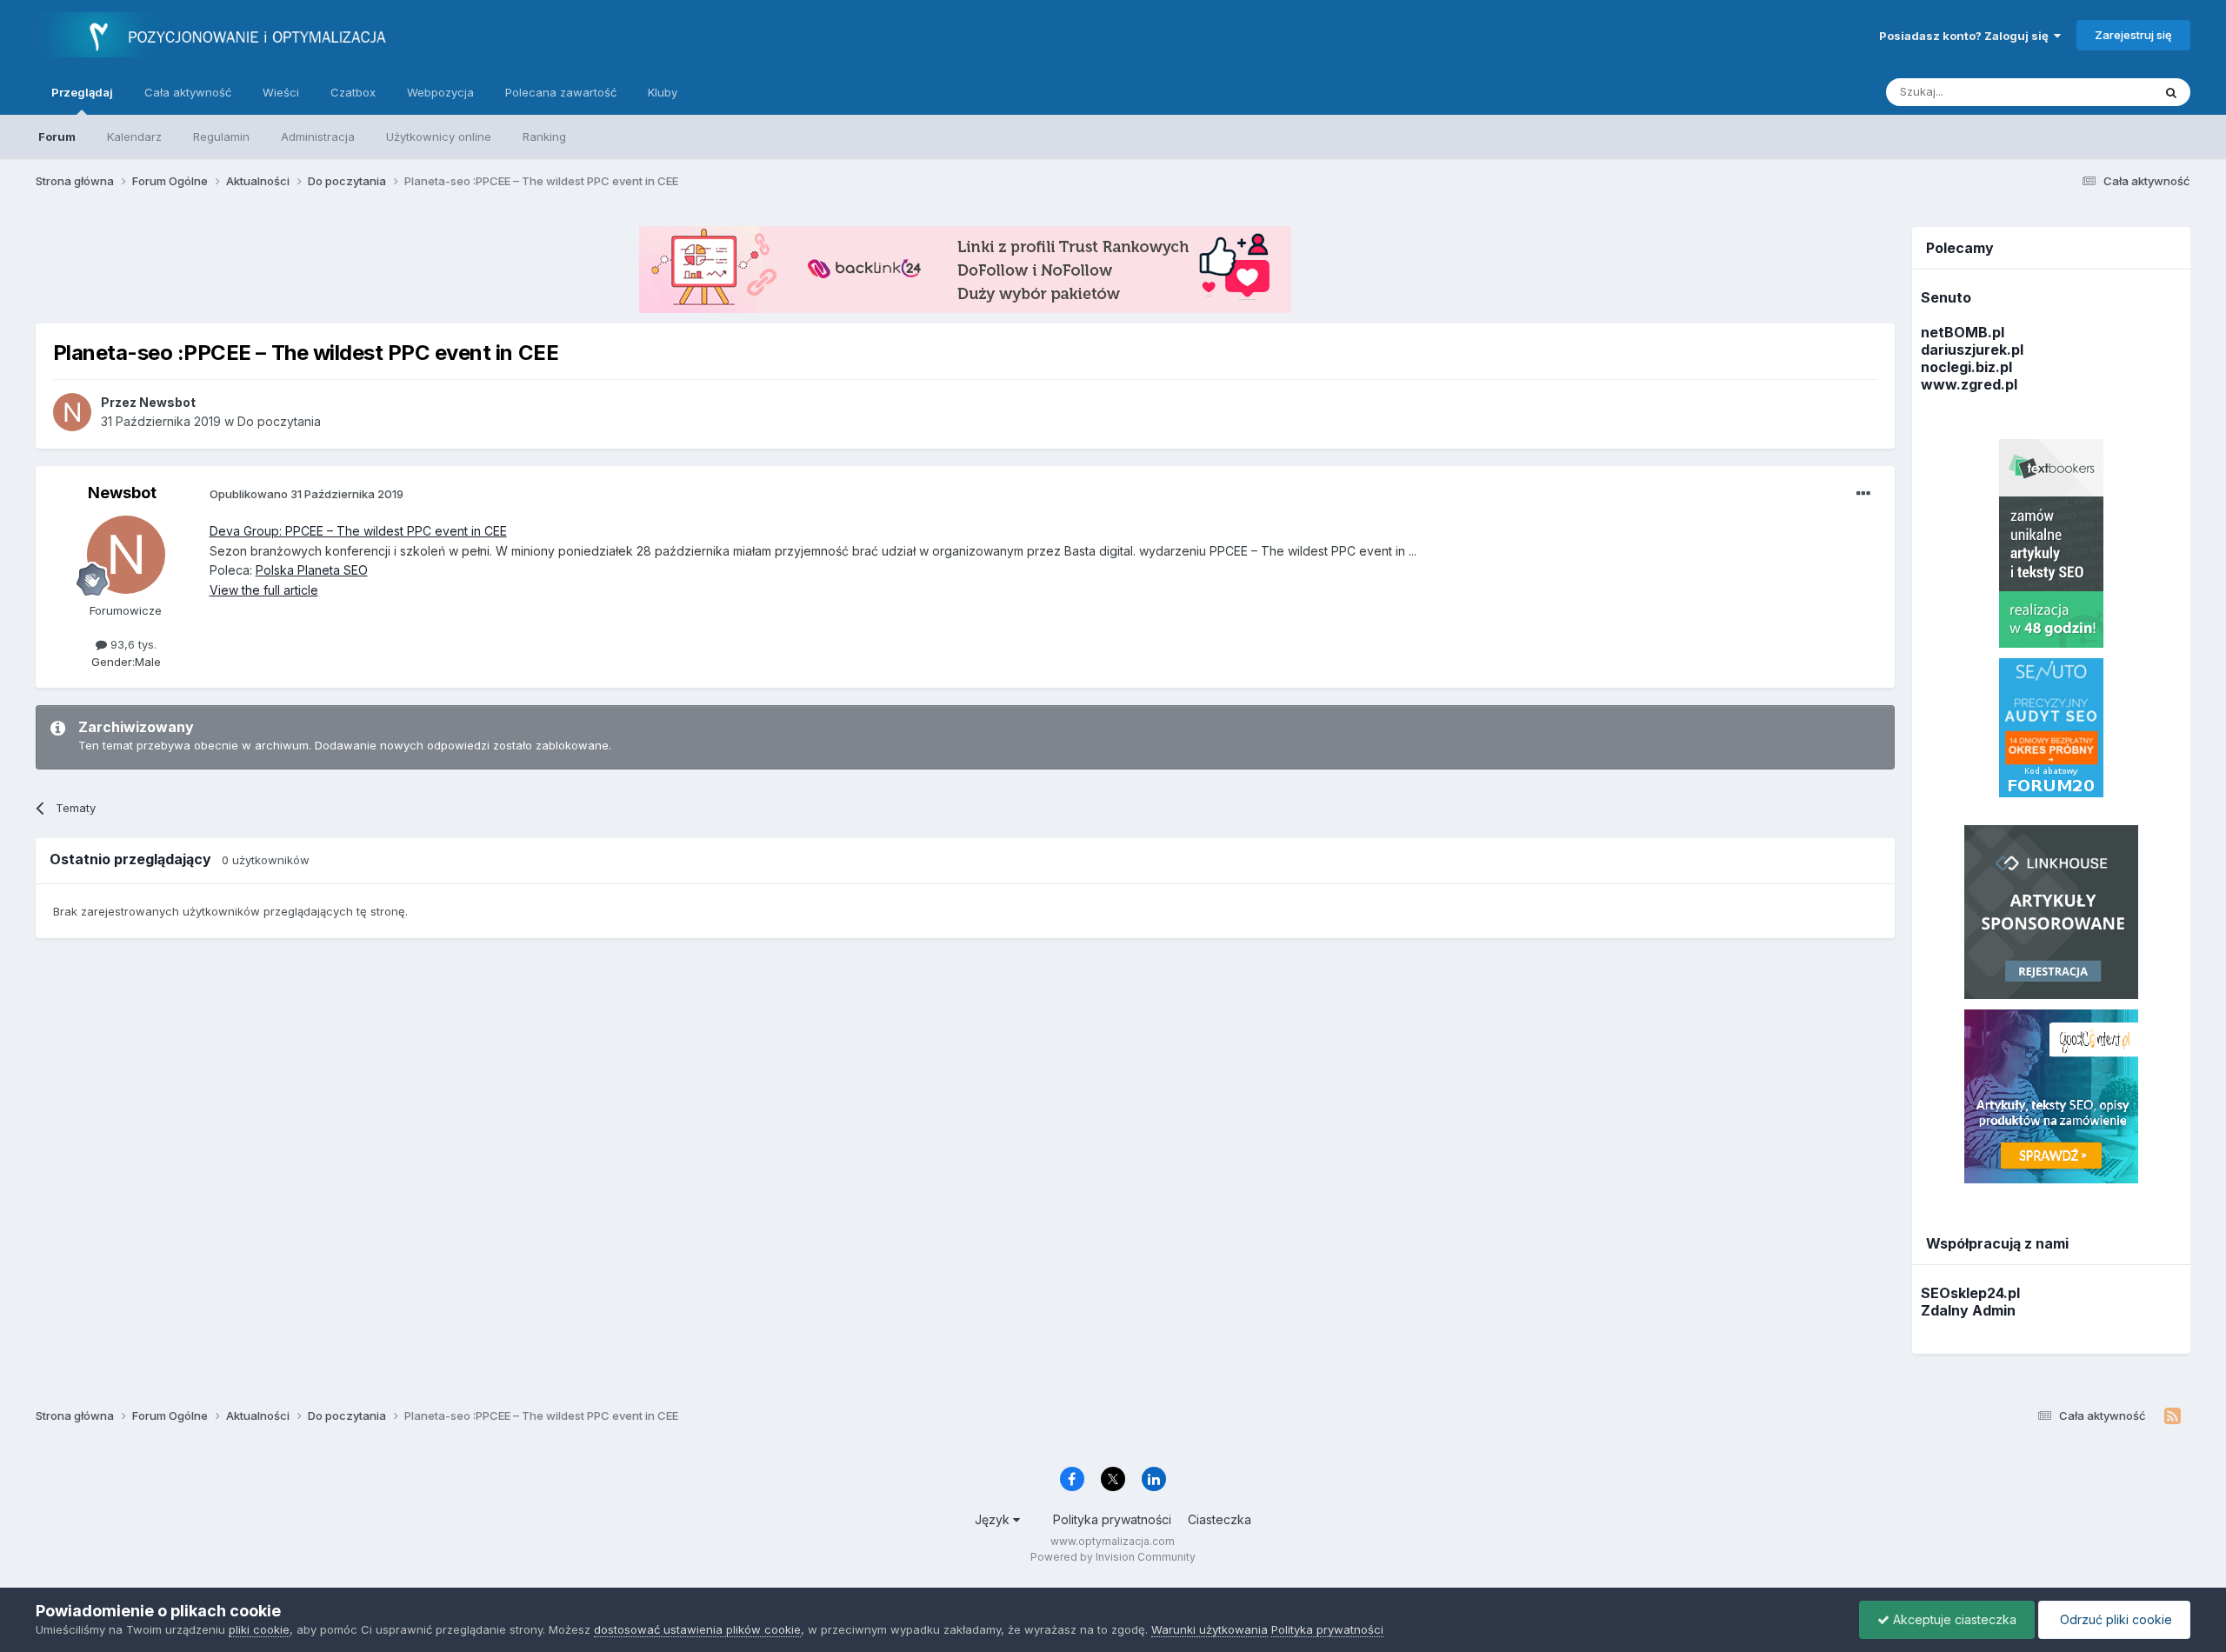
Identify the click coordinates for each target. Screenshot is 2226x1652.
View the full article (264, 590)
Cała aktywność (188, 92)
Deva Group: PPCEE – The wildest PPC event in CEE (358, 531)
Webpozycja (440, 92)
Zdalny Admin (1968, 1310)
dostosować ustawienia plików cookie (697, 1629)
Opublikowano (307, 494)
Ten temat (2103, 92)
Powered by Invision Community (1113, 1557)
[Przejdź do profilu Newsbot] (72, 412)
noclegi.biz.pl (1966, 367)
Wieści (281, 92)
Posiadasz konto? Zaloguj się (1966, 36)
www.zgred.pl (1969, 384)
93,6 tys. (132, 644)
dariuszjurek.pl (1972, 350)
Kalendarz (134, 137)
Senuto (1946, 297)
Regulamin (221, 137)
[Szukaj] (2171, 92)
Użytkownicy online (439, 137)
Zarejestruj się (2133, 35)
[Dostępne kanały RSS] (2173, 1416)
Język (994, 1519)
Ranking (544, 137)
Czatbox (353, 92)
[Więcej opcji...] (1863, 494)
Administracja (318, 137)
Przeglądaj (82, 92)
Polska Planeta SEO (312, 570)
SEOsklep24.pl (1970, 1293)
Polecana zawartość (561, 92)
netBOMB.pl (1963, 332)
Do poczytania (279, 421)
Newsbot (122, 493)
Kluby (663, 92)
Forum (57, 137)
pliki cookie (259, 1629)
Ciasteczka (1220, 1519)
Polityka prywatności (1112, 1519)
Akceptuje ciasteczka (1953, 1619)
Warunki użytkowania (1210, 1629)
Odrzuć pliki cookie (2114, 1619)
